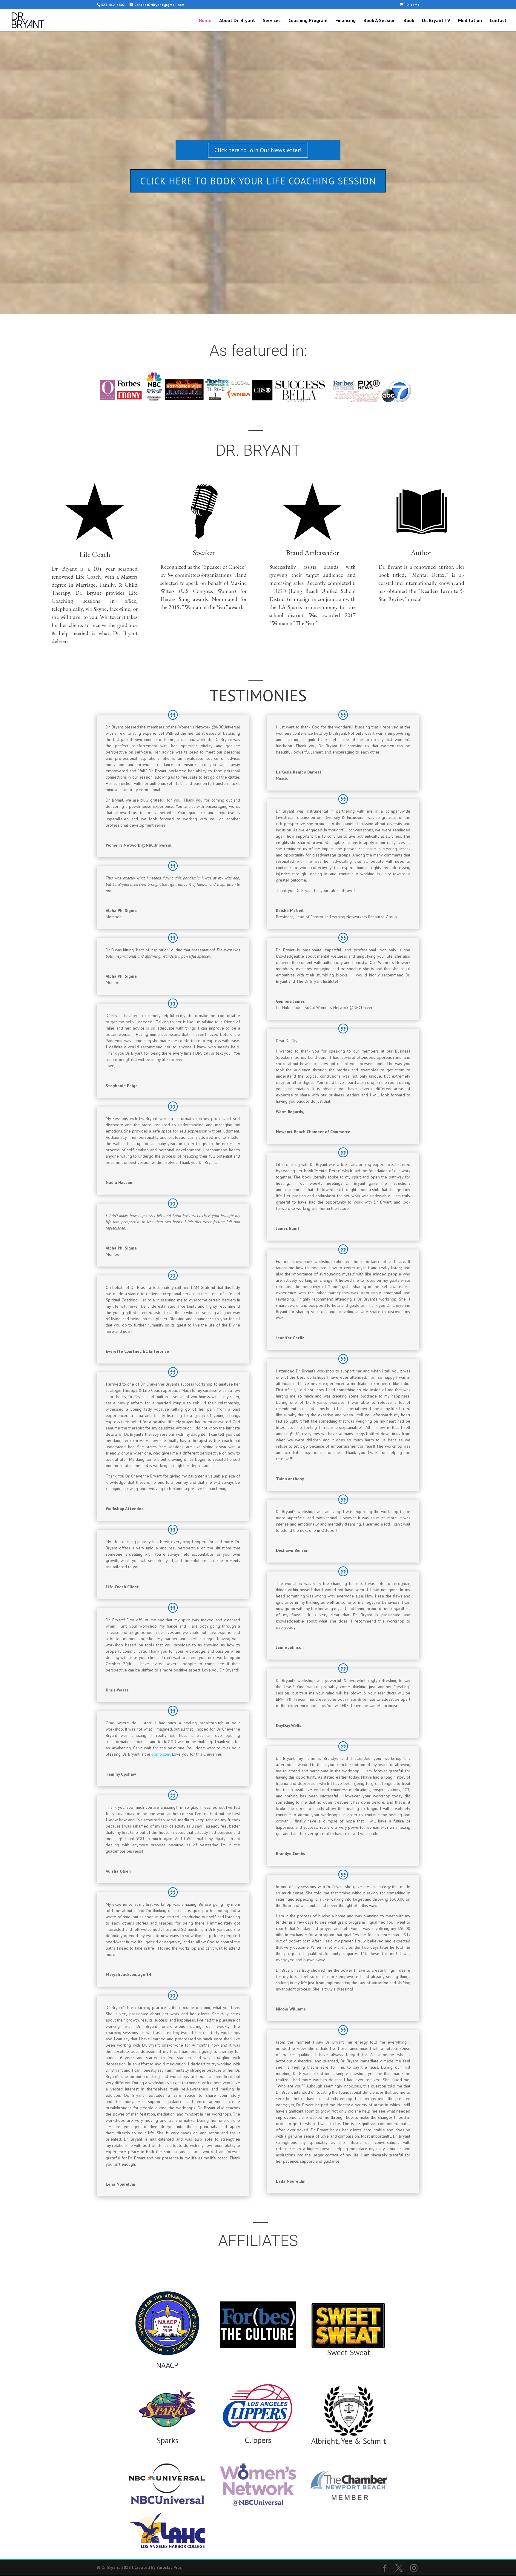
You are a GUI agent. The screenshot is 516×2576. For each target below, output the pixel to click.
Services (272, 21)
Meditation (470, 21)
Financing (345, 21)
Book (409, 21)
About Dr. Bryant (237, 21)
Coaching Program (308, 21)
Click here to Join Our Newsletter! (258, 150)
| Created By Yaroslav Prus (157, 2567)
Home (205, 21)
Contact (498, 21)
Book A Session (380, 21)
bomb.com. (161, 1754)
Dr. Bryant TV (436, 21)
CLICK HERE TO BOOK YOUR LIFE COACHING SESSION (258, 181)
